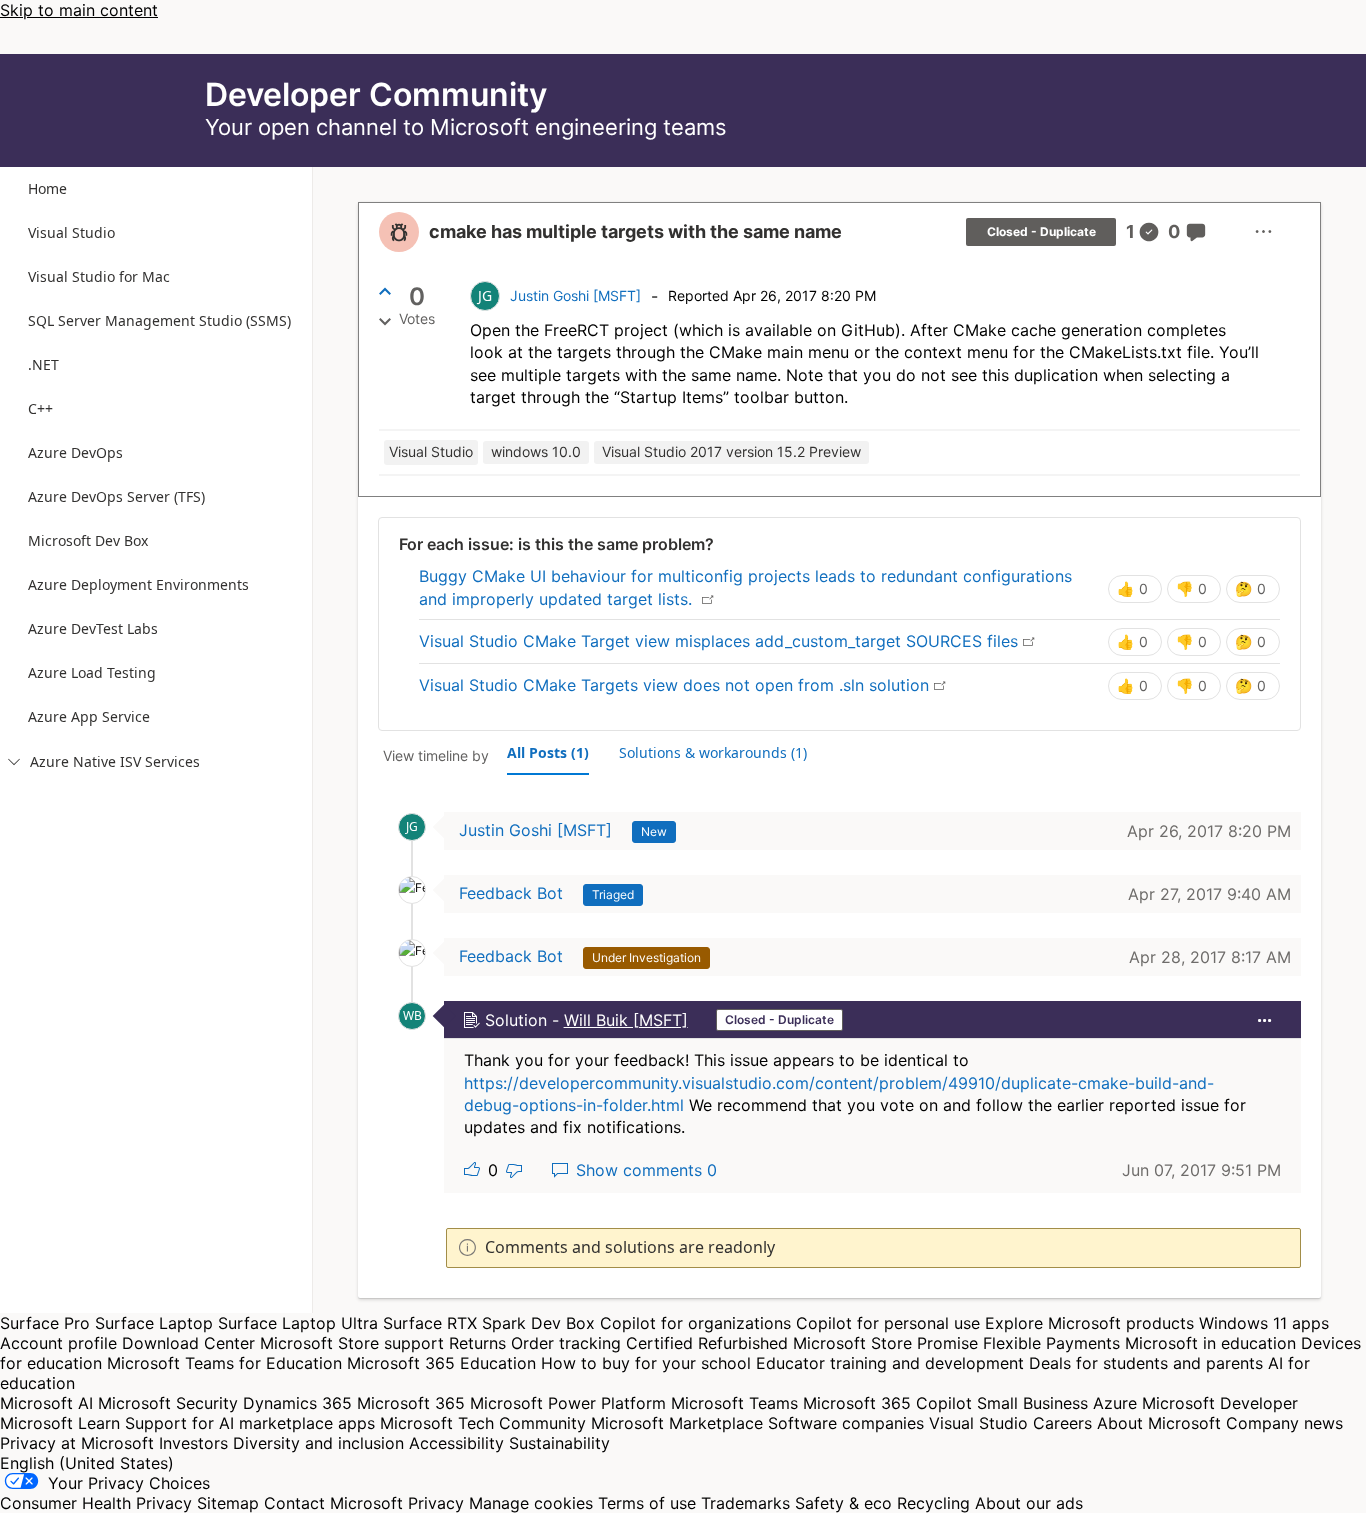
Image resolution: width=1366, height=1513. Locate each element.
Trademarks (745, 1503)
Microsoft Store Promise (885, 1343)
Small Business (1032, 1403)
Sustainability (559, 1443)
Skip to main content (79, 10)
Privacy (438, 1503)
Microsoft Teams (734, 1403)
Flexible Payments (1051, 1343)
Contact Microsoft (333, 1503)
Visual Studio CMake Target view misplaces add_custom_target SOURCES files (727, 641)
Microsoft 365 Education (441, 1363)
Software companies (846, 1423)
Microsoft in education (1210, 1343)
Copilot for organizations (695, 1323)
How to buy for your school (646, 1363)
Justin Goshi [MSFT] (575, 295)
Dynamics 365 (297, 1403)
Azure (1115, 1403)
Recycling (933, 1503)
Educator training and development (890, 1363)
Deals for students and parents (1146, 1363)
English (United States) (87, 1463)
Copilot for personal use (888, 1323)
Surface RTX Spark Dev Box (489, 1323)
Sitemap (228, 1503)
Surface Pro (45, 1323)
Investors (193, 1443)
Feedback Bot (511, 893)
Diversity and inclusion (318, 1443)
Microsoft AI (46, 1403)
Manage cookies (531, 1503)
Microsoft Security (168, 1403)
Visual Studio (978, 1423)
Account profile (58, 1343)
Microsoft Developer (1220, 1403)
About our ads (1029, 1503)
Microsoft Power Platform (568, 1403)
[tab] (548, 753)
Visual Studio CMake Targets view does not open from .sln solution (682, 685)
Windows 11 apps (1264, 1323)
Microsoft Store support (352, 1343)
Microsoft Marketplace (677, 1423)
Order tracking (566, 1343)
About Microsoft (1159, 1423)
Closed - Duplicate (1041, 231)
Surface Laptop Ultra (298, 1323)
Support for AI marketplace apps (250, 1423)
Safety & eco (843, 1503)
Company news (1284, 1423)
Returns (477, 1343)
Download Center (188, 1343)
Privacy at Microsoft (77, 1443)
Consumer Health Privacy (96, 1503)
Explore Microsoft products (1089, 1323)
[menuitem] (1263, 232)
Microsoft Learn (60, 1423)
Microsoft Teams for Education (224, 1363)
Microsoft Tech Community (483, 1423)
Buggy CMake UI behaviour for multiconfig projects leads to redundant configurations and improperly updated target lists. (745, 587)
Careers (1062, 1423)
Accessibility (456, 1443)
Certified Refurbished (707, 1343)
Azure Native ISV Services (104, 761)
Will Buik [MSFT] (626, 1020)
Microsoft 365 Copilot (887, 1403)
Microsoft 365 (411, 1403)
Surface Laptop (154, 1323)
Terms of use (647, 1503)
